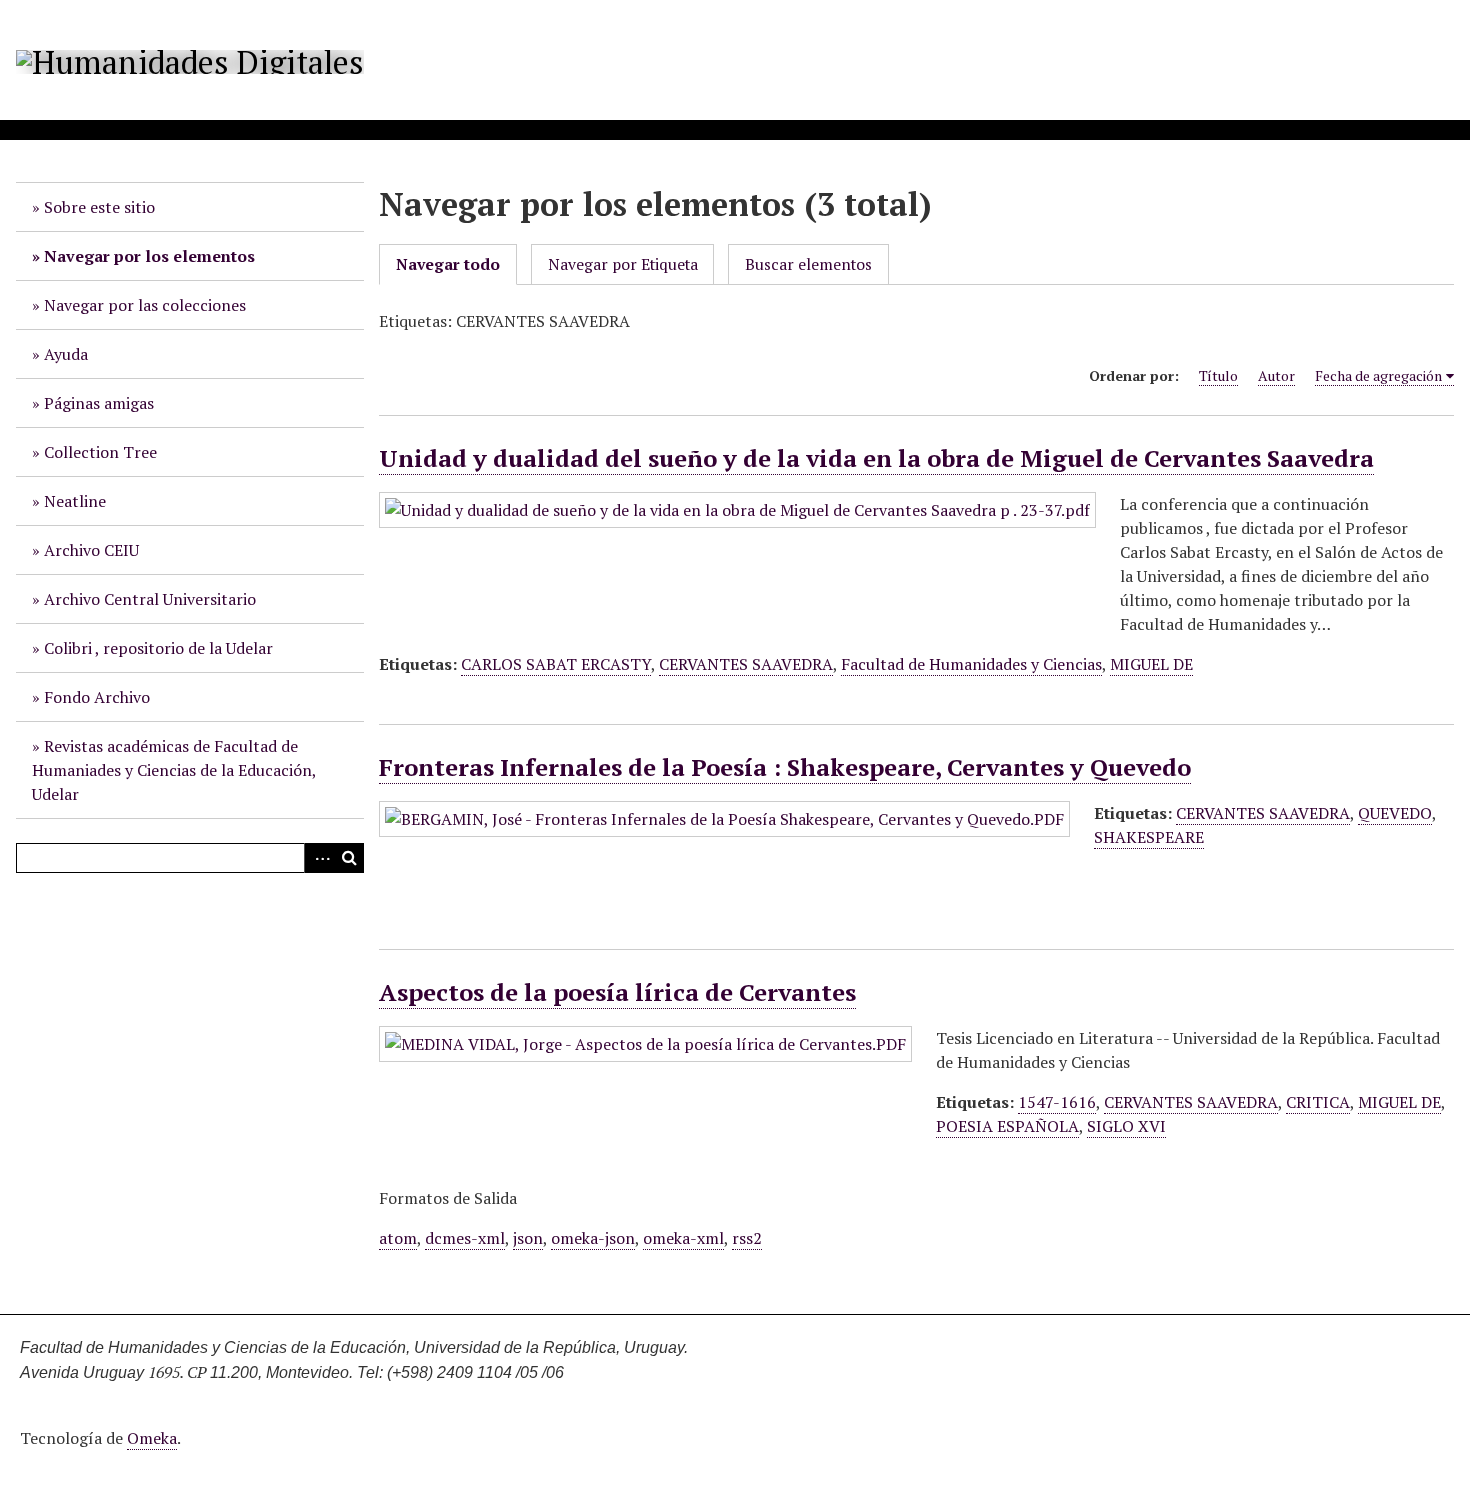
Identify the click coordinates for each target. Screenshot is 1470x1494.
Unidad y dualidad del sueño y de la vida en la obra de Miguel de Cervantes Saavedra (876, 458)
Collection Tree (100, 452)
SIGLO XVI (1126, 1126)
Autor (1276, 375)
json (528, 1238)
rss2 (747, 1238)
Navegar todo (448, 264)
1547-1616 (1057, 1102)
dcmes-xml (465, 1238)
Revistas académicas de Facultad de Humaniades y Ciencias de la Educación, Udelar (174, 770)
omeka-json (593, 1238)
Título (1218, 375)
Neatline (75, 501)
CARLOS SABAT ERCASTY (556, 664)
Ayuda (66, 354)
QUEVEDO (1395, 813)
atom (398, 1238)
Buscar (349, 858)
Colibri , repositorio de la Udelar (158, 648)
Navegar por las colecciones (145, 305)
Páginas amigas (99, 403)
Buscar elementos (808, 264)
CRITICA (1318, 1102)
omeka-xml (683, 1238)
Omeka (152, 1438)
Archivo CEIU (91, 550)
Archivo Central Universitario (150, 599)
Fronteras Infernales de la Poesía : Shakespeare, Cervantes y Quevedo (785, 767)
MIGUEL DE (1151, 664)
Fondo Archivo (97, 697)
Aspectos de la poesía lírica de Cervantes (617, 992)
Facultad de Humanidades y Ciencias (971, 664)
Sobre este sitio (99, 207)
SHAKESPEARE (1149, 837)
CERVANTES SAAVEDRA (746, 664)
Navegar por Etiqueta (623, 264)
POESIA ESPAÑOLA (1007, 1126)
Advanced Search (319, 858)
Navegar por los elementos (149, 256)
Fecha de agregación (1378, 375)
